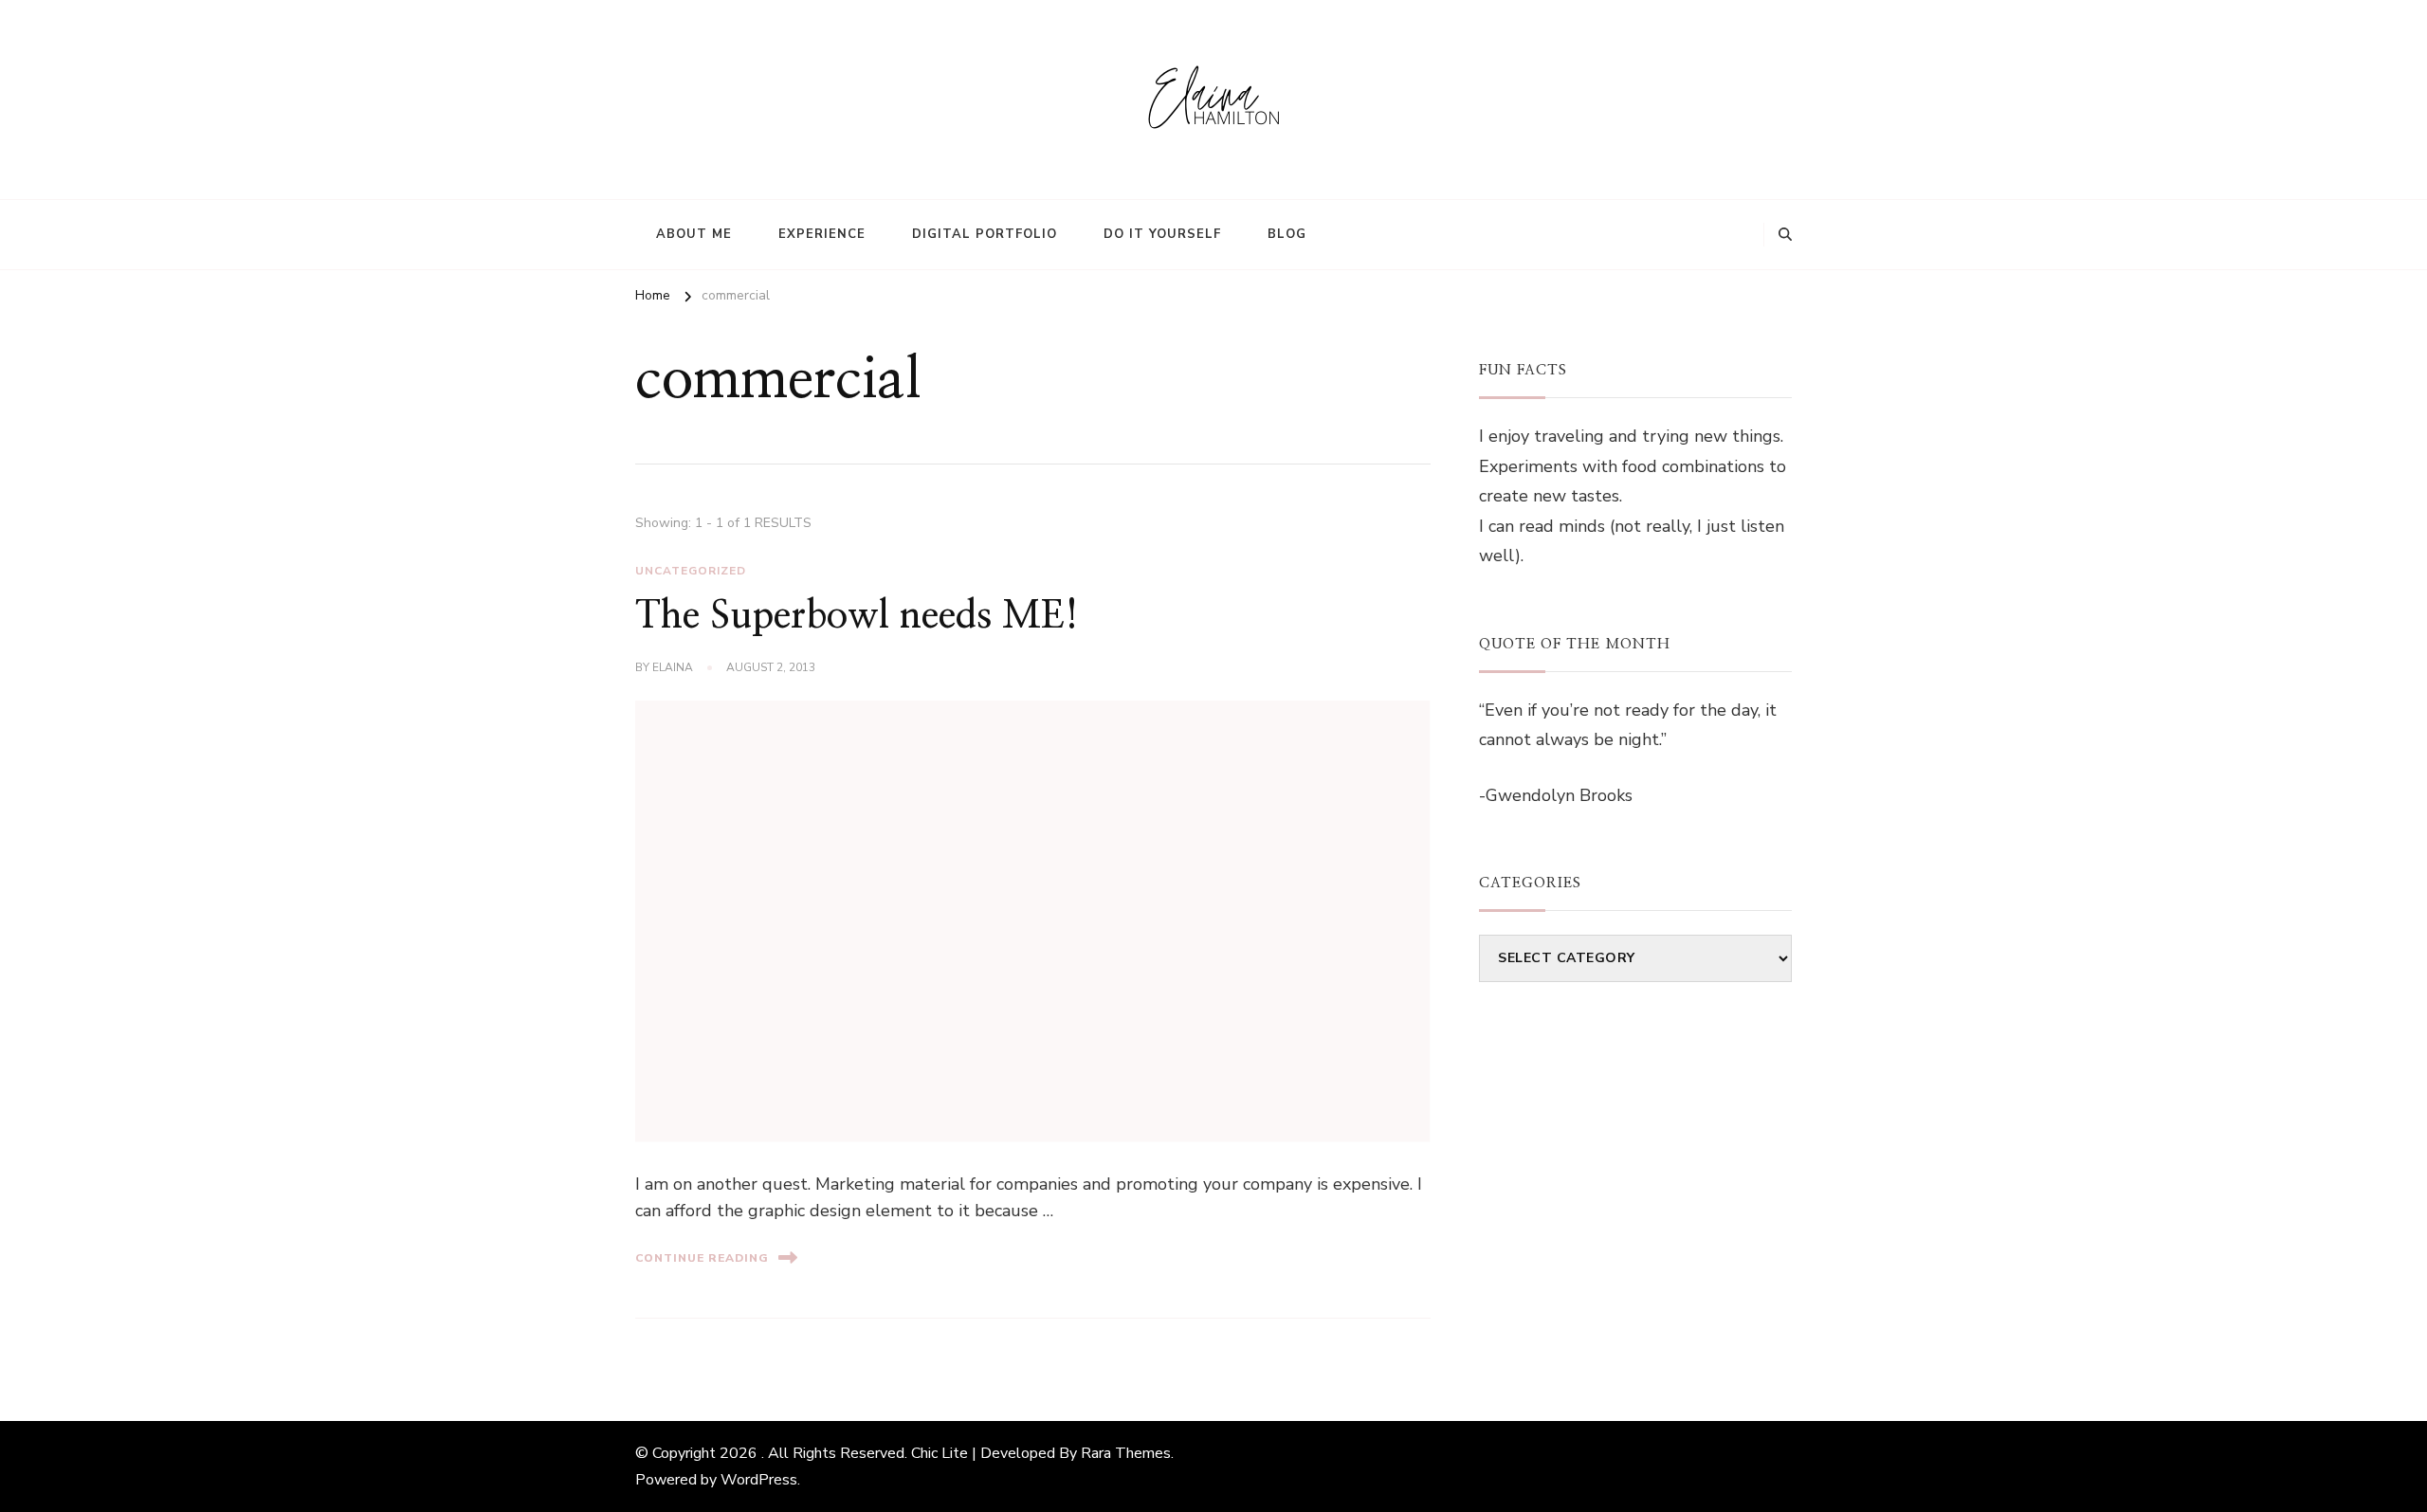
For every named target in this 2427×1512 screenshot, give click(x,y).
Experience (822, 234)
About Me (694, 234)
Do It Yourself (1162, 234)
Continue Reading (702, 1258)
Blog (1287, 234)
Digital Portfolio (985, 234)
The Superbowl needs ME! (857, 616)
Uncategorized (691, 571)
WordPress (759, 1480)
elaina (673, 667)
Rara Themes (1126, 1453)
